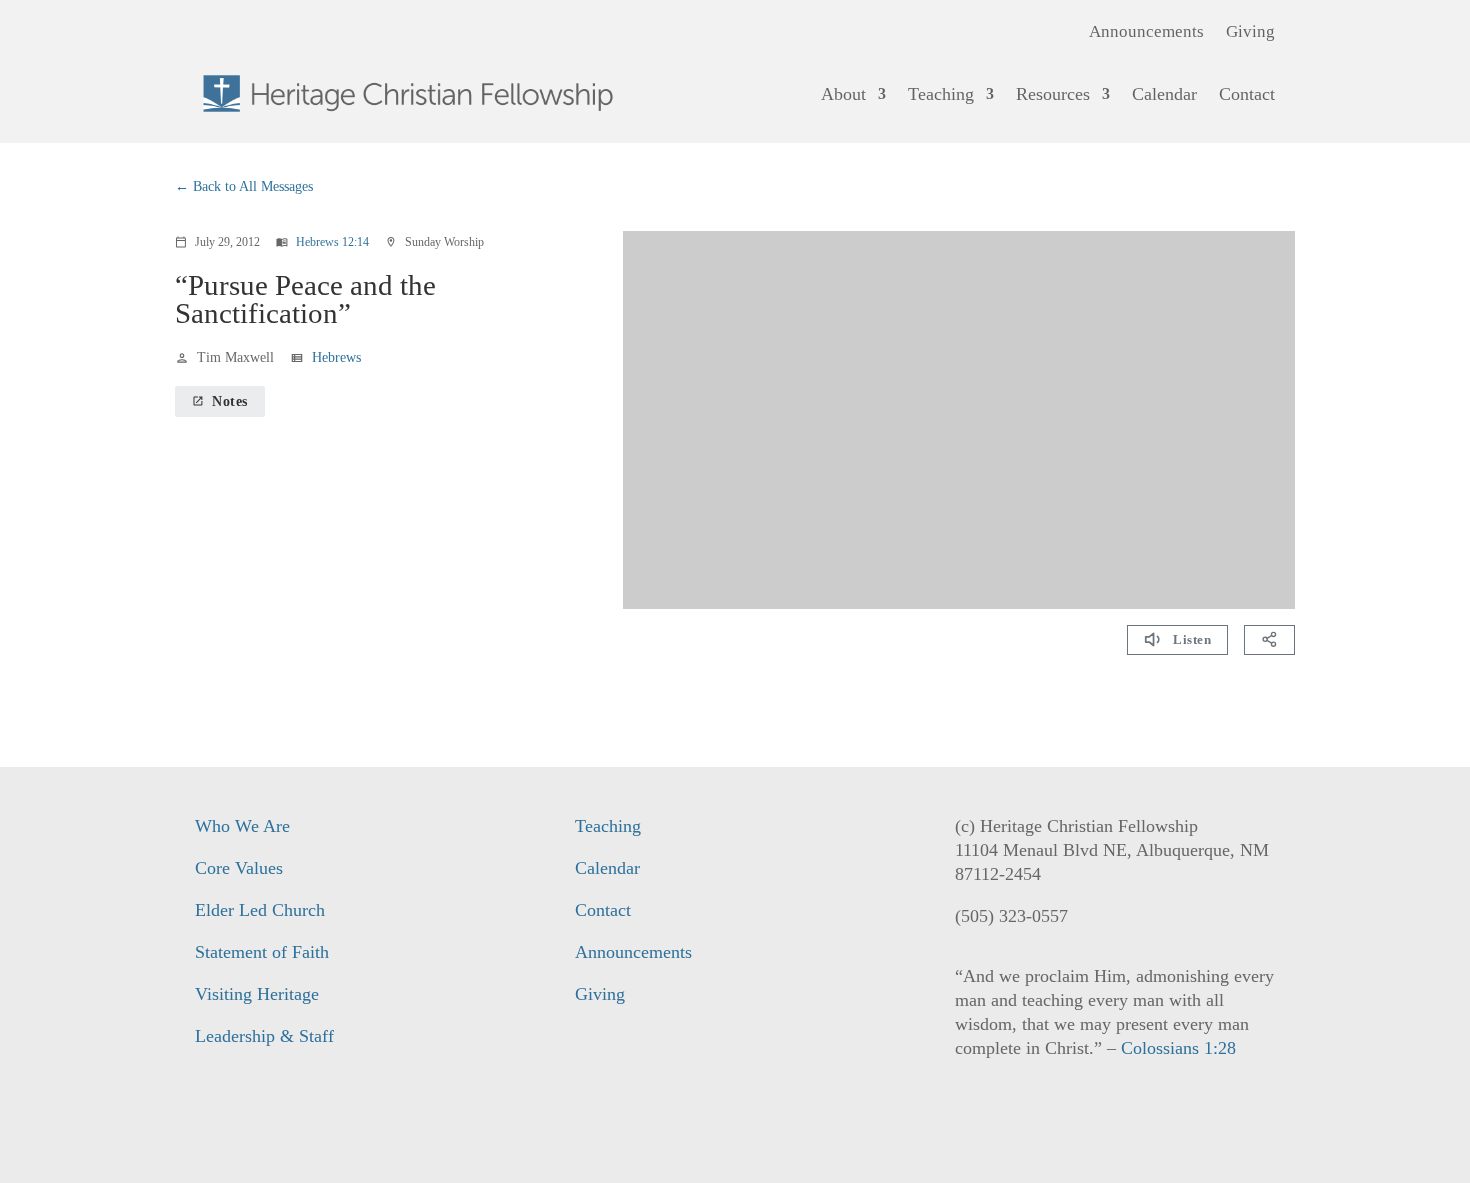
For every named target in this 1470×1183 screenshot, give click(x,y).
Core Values (239, 868)
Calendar (1164, 94)
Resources (1053, 94)
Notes (220, 401)
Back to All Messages (253, 186)
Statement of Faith (262, 952)
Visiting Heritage (257, 994)
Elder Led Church (260, 910)
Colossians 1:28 (1178, 1048)
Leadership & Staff (264, 1036)
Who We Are (242, 826)
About (843, 94)
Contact (1247, 94)
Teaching (941, 94)
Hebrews (336, 357)
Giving (1250, 33)
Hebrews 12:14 (332, 242)
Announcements (1146, 33)
